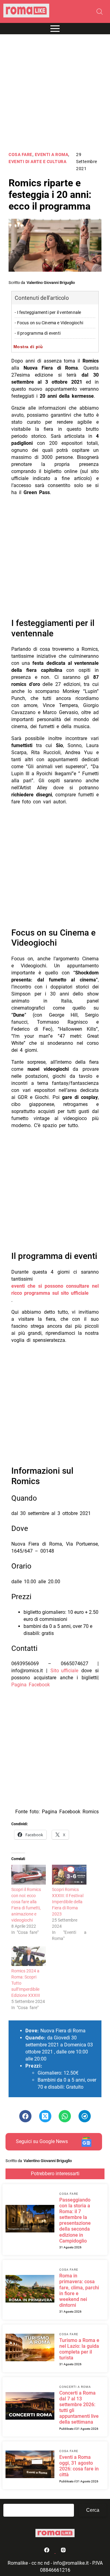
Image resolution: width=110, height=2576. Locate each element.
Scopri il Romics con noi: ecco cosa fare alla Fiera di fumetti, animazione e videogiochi (26, 1905)
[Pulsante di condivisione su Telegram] (85, 2116)
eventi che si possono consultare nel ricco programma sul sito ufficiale (55, 1290)
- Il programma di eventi (38, 333)
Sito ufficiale (64, 1671)
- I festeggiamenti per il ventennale (48, 313)
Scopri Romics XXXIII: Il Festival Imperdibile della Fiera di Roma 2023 (68, 1902)
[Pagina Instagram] (63, 2551)
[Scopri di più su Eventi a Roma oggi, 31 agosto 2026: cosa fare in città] (30, 2465)
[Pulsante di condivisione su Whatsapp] (65, 2116)
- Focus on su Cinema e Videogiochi (49, 323)
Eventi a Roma (52, 155)
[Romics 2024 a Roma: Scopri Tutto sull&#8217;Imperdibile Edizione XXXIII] (29, 1956)
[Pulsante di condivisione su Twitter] (45, 2116)
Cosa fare (20, 155)
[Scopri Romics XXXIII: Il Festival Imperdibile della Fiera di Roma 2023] (69, 1875)
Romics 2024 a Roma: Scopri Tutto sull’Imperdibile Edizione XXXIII (26, 1983)
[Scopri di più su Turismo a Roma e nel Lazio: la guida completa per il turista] (30, 2348)
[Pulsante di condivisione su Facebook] (25, 2116)
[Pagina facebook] (47, 2551)
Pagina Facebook (31, 1685)
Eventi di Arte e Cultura (37, 162)
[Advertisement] (55, 93)
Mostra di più (28, 347)
